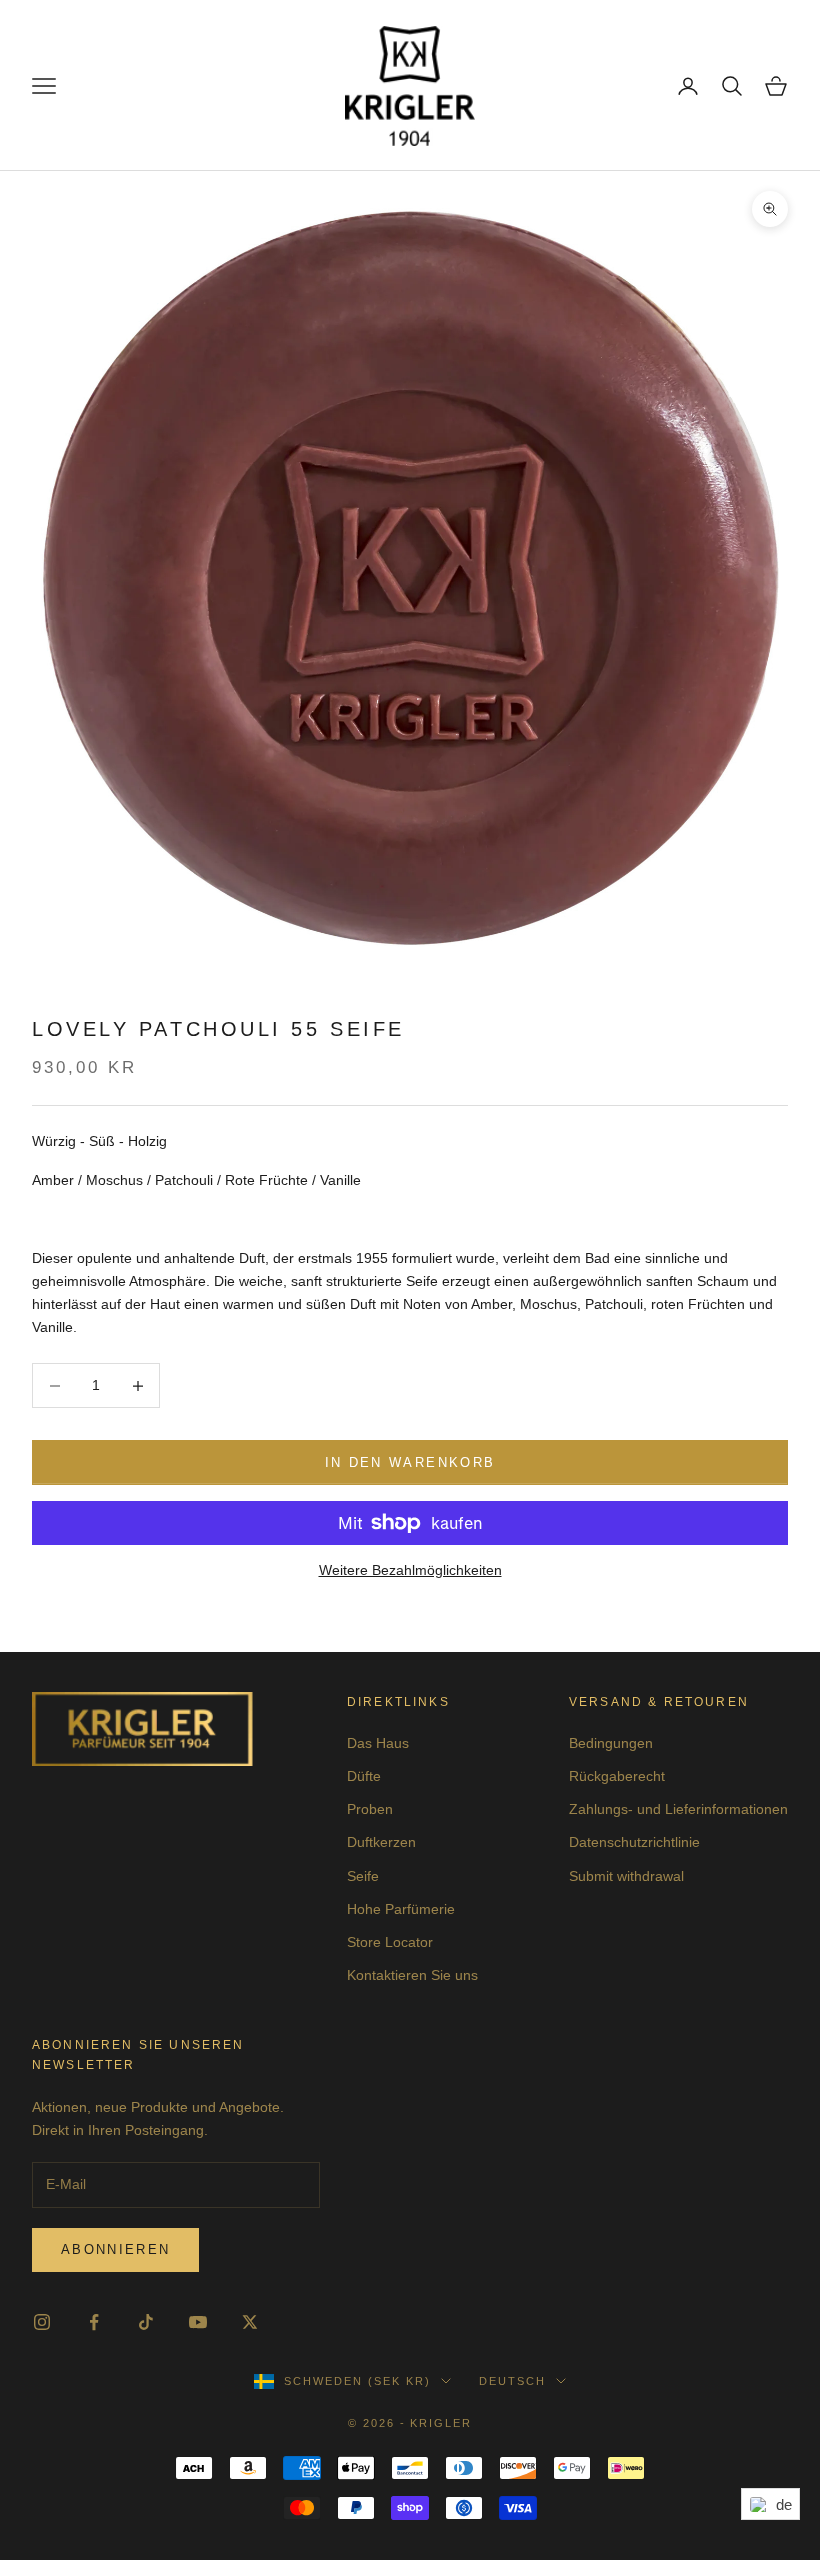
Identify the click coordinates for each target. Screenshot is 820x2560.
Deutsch (512, 2381)
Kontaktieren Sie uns (412, 1975)
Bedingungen (611, 1743)
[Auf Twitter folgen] (250, 2322)
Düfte (364, 1776)
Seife (363, 1876)
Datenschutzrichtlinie (634, 1842)
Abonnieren (115, 2249)
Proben (370, 1809)
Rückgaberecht (617, 1776)
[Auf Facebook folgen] (94, 2322)
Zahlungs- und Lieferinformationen (678, 1809)
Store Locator (390, 1942)
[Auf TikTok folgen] (146, 2322)
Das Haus (378, 1743)
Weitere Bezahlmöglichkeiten (410, 1570)
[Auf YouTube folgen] (198, 2322)
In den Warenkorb (410, 1462)
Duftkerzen (381, 1842)
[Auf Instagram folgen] (42, 2322)
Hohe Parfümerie (401, 1909)
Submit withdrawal (626, 1876)
